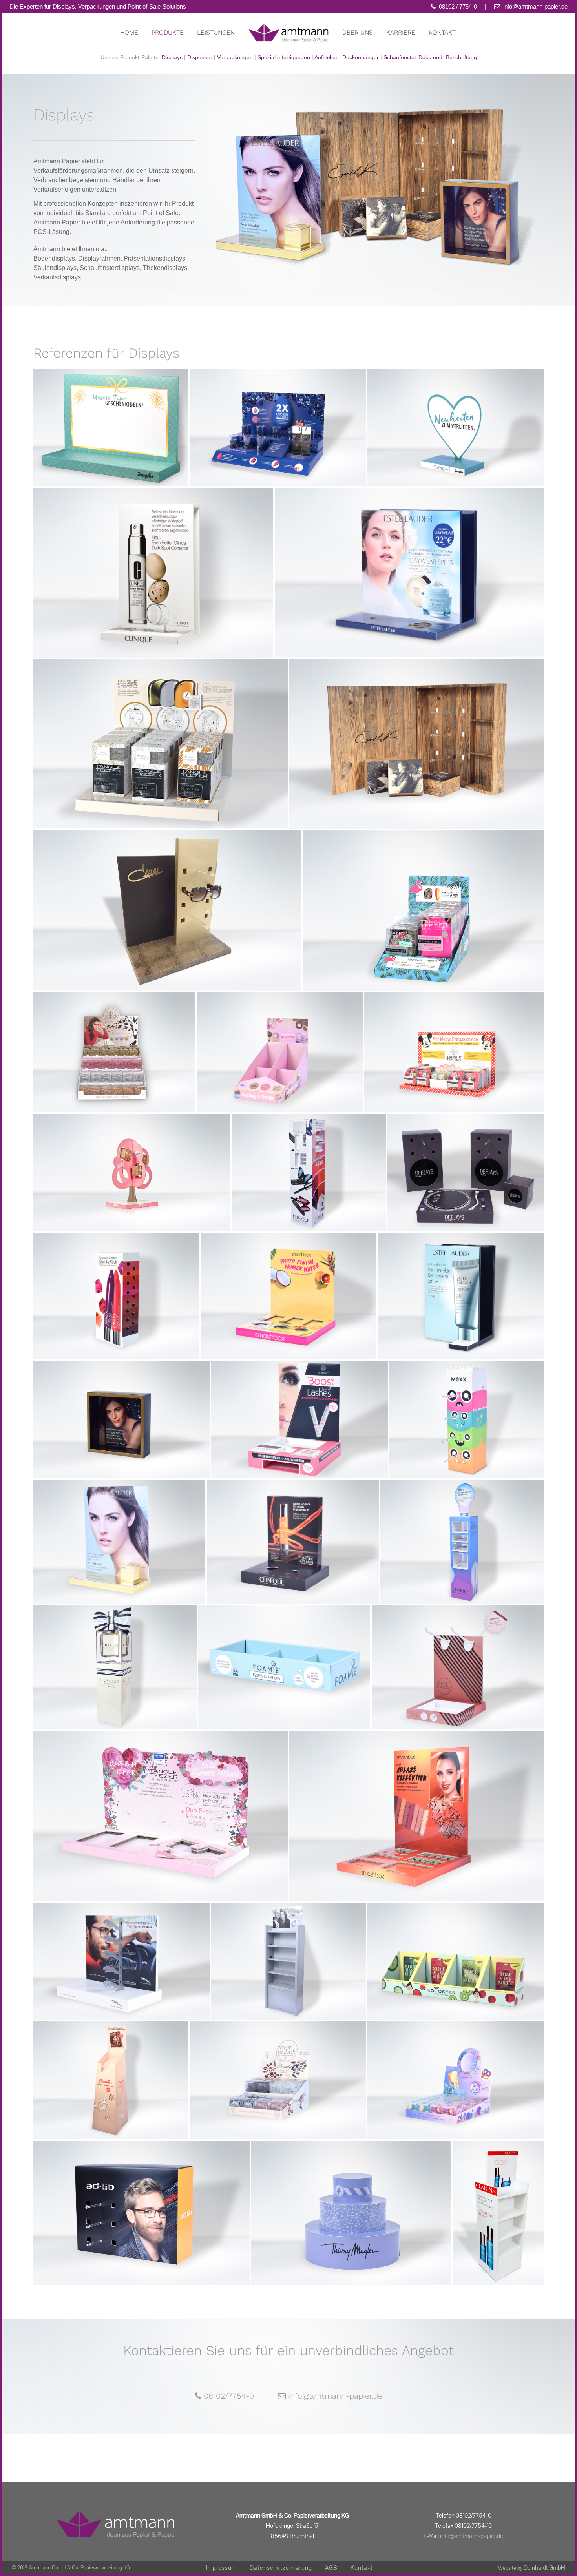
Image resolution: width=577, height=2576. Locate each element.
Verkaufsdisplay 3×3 (284, 1656)
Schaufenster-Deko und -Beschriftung (430, 57)
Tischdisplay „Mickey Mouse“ (454, 1041)
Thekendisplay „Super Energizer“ (293, 1530)
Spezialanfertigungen (284, 57)
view (111, 441)
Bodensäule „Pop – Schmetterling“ (309, 1157)
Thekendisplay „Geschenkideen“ (111, 415)
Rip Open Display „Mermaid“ (456, 2068)
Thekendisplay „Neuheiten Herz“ (456, 415)
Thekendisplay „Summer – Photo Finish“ (289, 1284)
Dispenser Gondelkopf (456, 1949)
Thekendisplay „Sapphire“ (278, 415)
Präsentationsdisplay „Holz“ (416, 732)
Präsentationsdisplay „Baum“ (132, 1161)
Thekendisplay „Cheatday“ (280, 1041)
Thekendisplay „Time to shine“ (114, 1041)
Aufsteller (326, 57)
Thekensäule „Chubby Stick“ (117, 1284)
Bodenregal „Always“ (288, 1946)
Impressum (221, 2568)
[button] (17, 2559)
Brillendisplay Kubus (142, 2201)
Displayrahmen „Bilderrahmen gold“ (122, 1407)
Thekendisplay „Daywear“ (409, 561)
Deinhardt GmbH (544, 2568)
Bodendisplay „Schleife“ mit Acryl (115, 1656)
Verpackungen (235, 57)
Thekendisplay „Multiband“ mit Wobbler (458, 1656)
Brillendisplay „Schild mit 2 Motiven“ (122, 1946)
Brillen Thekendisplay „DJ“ (466, 1161)
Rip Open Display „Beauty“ (278, 2068)
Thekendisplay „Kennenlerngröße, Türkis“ (461, 1284)
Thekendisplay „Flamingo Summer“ (423, 898)
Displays (172, 57)
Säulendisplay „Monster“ (467, 1404)
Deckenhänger (361, 57)
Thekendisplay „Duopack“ (161, 732)
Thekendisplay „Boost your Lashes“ (300, 1407)
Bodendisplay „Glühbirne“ (462, 1530)
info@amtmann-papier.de (535, 6)
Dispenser (200, 57)
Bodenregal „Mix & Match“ (498, 2197)
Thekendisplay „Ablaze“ (417, 1804)
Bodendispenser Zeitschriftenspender (111, 2068)
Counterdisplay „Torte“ (351, 2201)
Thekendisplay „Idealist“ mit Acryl (119, 1530)
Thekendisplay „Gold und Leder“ (167, 898)
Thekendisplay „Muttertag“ (161, 1804)
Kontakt (362, 2568)
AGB (331, 2568)
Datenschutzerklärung (281, 2568)
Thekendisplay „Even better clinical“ (153, 561)
